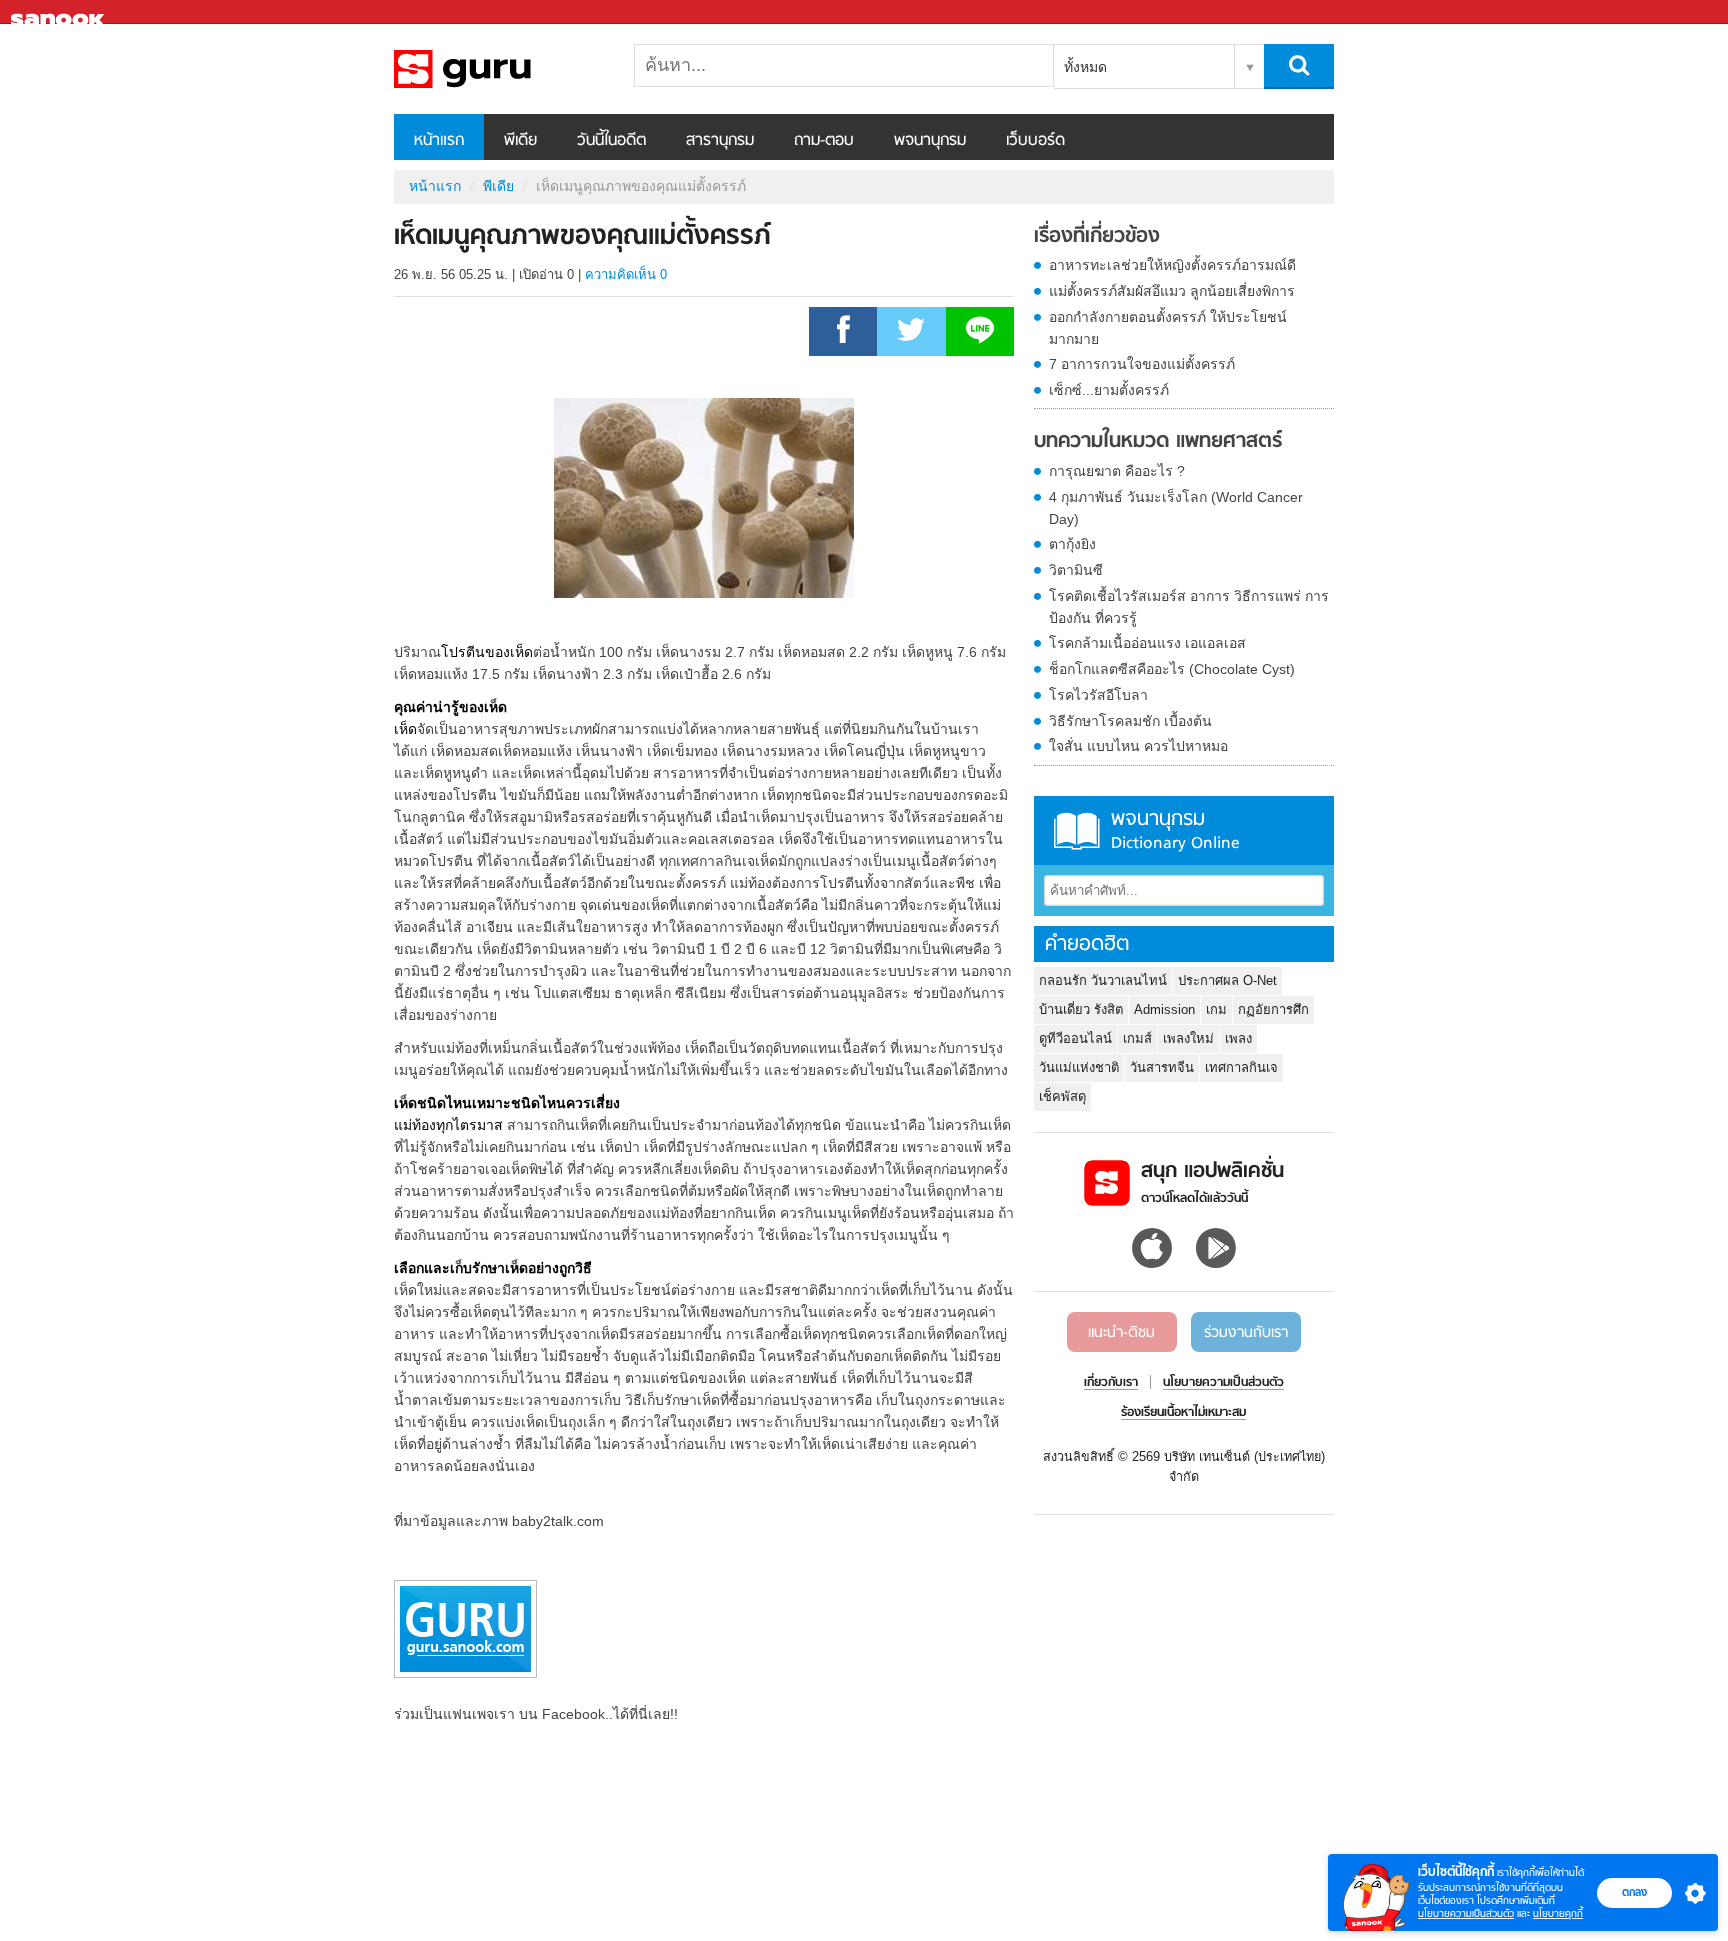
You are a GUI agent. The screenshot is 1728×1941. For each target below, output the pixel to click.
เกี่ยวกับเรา (1111, 1383)
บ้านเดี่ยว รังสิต (1081, 1009)
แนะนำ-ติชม (1121, 1333)
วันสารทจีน (1162, 1067)
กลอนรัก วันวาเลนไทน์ (1103, 980)
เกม (1216, 1009)
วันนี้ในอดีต (611, 141)
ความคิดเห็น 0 (626, 274)
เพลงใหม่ (1188, 1038)
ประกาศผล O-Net (1227, 980)
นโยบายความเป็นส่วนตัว (1466, 1913)
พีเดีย (520, 141)
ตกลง (1634, 1892)
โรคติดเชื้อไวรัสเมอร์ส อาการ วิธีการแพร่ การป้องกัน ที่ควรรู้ (1189, 607)
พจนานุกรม (930, 141)
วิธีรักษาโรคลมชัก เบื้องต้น (1130, 721)
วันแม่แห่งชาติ (1079, 1067)
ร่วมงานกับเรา (1246, 1333)
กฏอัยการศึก (1273, 1009)
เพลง (1238, 1038)
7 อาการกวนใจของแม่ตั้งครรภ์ (1142, 364)
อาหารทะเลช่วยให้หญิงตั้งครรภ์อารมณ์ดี (1172, 265)
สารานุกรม (720, 141)
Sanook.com (60, 12)
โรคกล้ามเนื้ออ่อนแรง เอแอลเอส (1147, 643)
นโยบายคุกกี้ (1558, 1913)
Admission (1164, 1009)
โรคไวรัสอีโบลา (1098, 695)
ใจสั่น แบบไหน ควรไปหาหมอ (1138, 746)
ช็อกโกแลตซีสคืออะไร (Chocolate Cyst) (1172, 669)
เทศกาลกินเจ (1241, 1067)
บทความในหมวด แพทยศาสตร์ (1158, 442)
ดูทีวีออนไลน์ (1075, 1038)
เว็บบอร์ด (1035, 141)
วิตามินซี (1076, 570)
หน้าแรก (439, 141)
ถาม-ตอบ (824, 141)
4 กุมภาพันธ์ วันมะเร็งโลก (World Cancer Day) (1176, 508)
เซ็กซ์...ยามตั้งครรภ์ (1109, 390)
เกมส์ (1137, 1038)
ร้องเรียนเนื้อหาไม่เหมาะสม (1183, 1413)
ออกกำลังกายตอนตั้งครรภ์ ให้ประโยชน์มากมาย (1168, 328)
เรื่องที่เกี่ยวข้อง (1097, 237)
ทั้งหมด (1085, 67)
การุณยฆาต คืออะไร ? (1117, 471)
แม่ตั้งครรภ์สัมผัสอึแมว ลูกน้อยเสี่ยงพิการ (1172, 291)
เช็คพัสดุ (1062, 1096)
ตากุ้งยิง (1072, 544)
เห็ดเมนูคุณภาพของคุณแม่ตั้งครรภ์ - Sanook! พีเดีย (499, 69)
